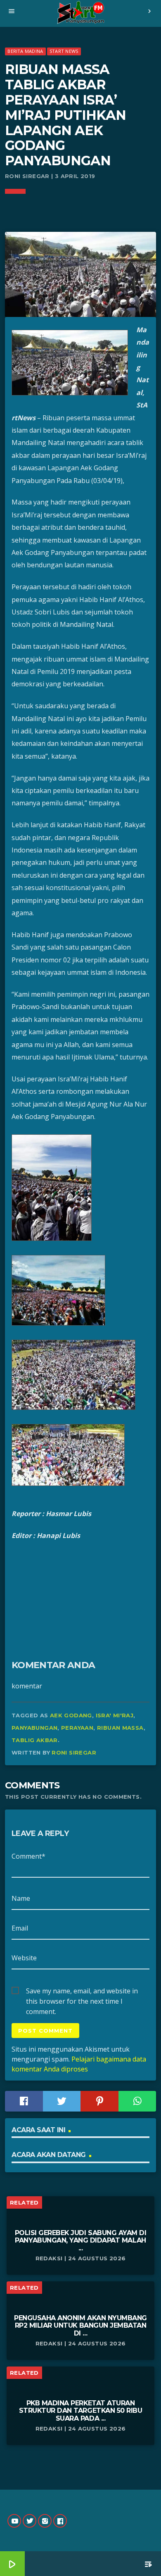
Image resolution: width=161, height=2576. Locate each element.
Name (21, 1898)
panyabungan (34, 1728)
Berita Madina (25, 51)
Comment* (28, 1856)
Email (20, 1928)
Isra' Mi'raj (115, 1715)
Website (24, 1958)
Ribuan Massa (120, 1728)
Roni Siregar (74, 1752)
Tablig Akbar (35, 1740)
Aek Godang (71, 1715)
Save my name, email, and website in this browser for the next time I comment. (82, 1991)
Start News (64, 51)
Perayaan (77, 1728)
